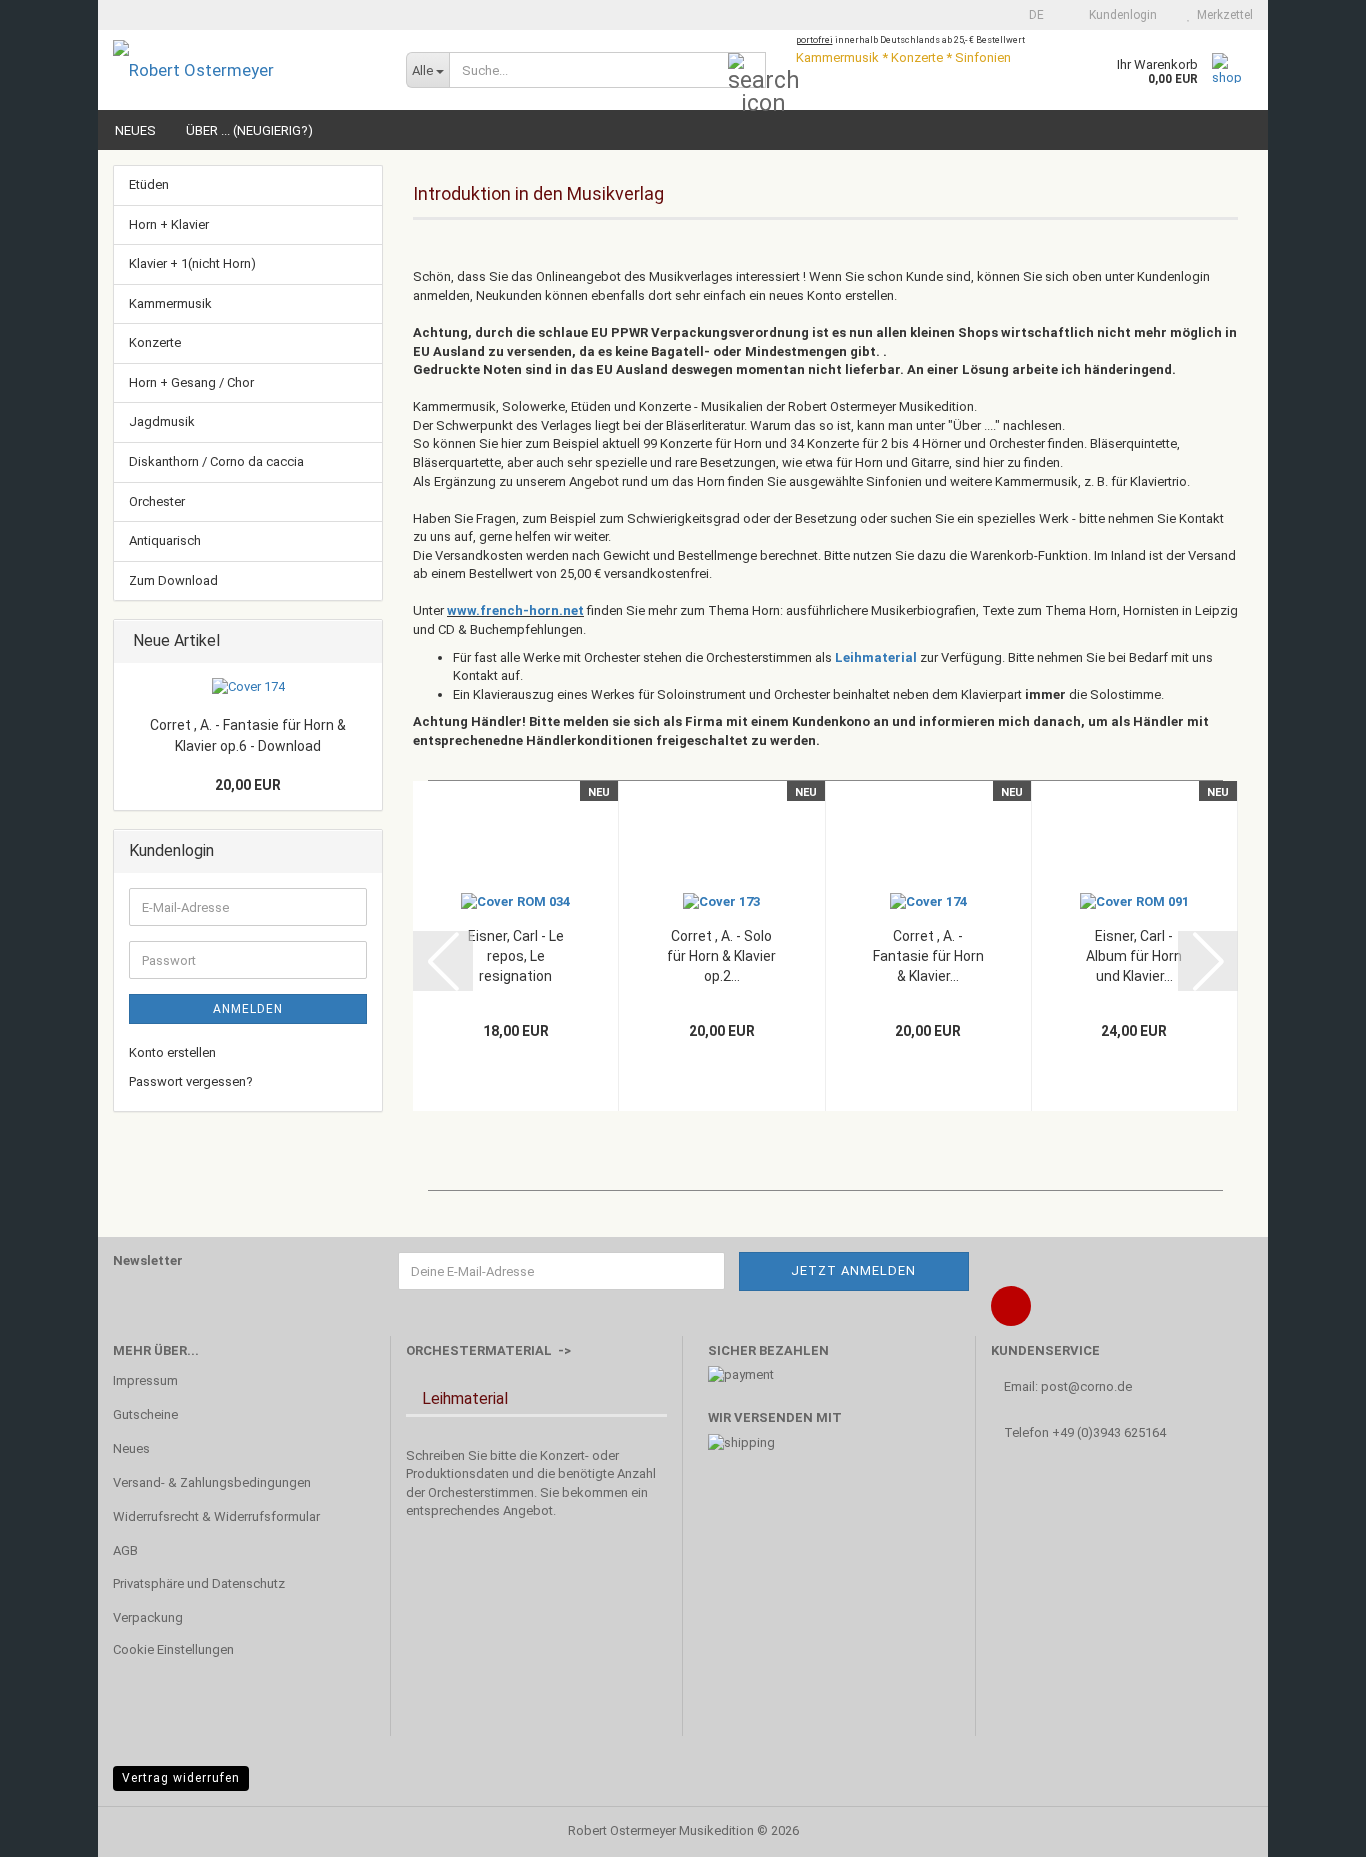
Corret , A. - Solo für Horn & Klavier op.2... (721, 956)
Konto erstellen (172, 1052)
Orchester (157, 501)
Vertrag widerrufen (181, 1778)
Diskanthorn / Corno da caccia (216, 461)
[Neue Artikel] (361, 641)
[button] (1030, 15)
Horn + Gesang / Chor (191, 382)
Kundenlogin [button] (1120, 15)
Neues (135, 130)
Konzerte (155, 342)
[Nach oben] (1311, 1827)
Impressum (145, 1380)
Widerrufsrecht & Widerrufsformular (216, 1516)
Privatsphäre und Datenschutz (199, 1583)
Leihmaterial (877, 657)
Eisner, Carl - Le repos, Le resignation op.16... (516, 957)
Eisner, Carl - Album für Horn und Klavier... (1134, 956)
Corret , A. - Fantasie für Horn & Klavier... (928, 956)
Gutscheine (145, 1414)
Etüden (149, 184)
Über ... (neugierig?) (249, 130)
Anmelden (248, 1009)
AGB (125, 1550)
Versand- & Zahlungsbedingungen (212, 1482)
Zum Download (173, 580)
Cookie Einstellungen (173, 1649)
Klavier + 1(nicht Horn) (192, 263)
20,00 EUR (248, 785)
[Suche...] (747, 71)
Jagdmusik (162, 421)
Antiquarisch (165, 540)
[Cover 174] (248, 687)
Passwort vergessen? (191, 1081)
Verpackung (148, 1617)
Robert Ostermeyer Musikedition (661, 1830)
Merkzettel (1222, 15)
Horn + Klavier (169, 224)
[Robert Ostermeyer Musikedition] (244, 70)
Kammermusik (170, 303)
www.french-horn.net (515, 610)
